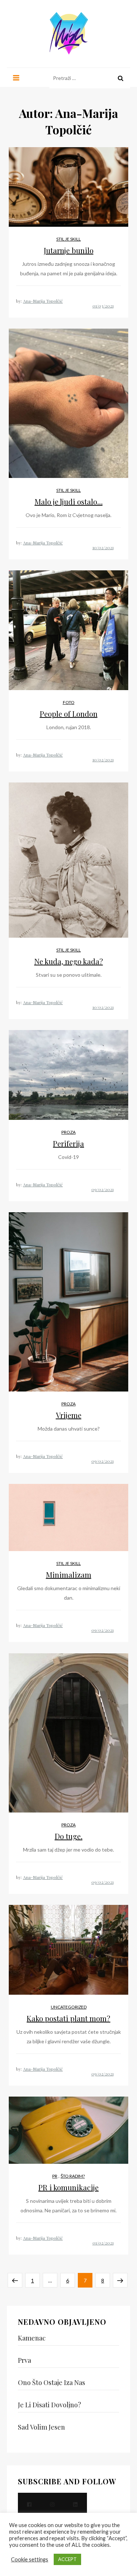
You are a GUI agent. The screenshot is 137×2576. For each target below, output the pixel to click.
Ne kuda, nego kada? (69, 961)
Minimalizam (69, 1575)
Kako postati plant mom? (68, 2018)
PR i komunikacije (68, 2187)
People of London (69, 714)
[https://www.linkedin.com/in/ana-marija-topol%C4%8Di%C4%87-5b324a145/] (75, 2504)
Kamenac (32, 2338)
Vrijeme (69, 1415)
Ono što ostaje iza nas (52, 2382)
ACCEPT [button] (67, 2559)
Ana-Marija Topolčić (43, 301)
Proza (68, 1132)
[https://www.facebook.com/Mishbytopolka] (29, 2504)
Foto (69, 702)
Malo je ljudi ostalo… (69, 502)
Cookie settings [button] (30, 2559)
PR (55, 2176)
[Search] (121, 78)
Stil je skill (68, 239)
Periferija (68, 1143)
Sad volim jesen (41, 2427)
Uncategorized (69, 2007)
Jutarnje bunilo (69, 250)
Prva (24, 2360)
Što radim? (73, 2176)
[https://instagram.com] (52, 2504)
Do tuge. (69, 1836)
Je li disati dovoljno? (50, 2405)
